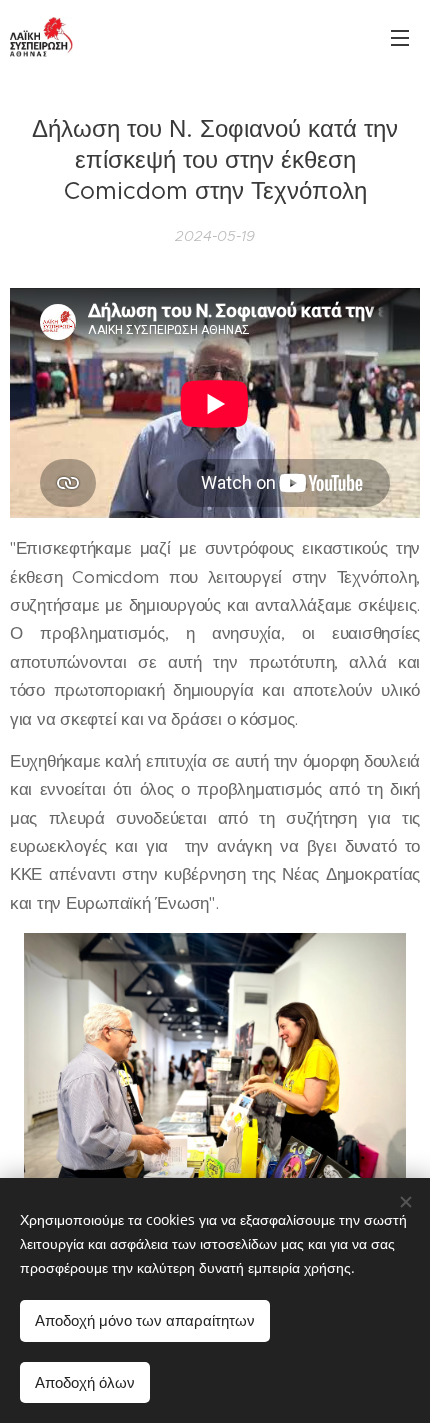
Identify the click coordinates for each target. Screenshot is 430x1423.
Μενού (400, 37)
